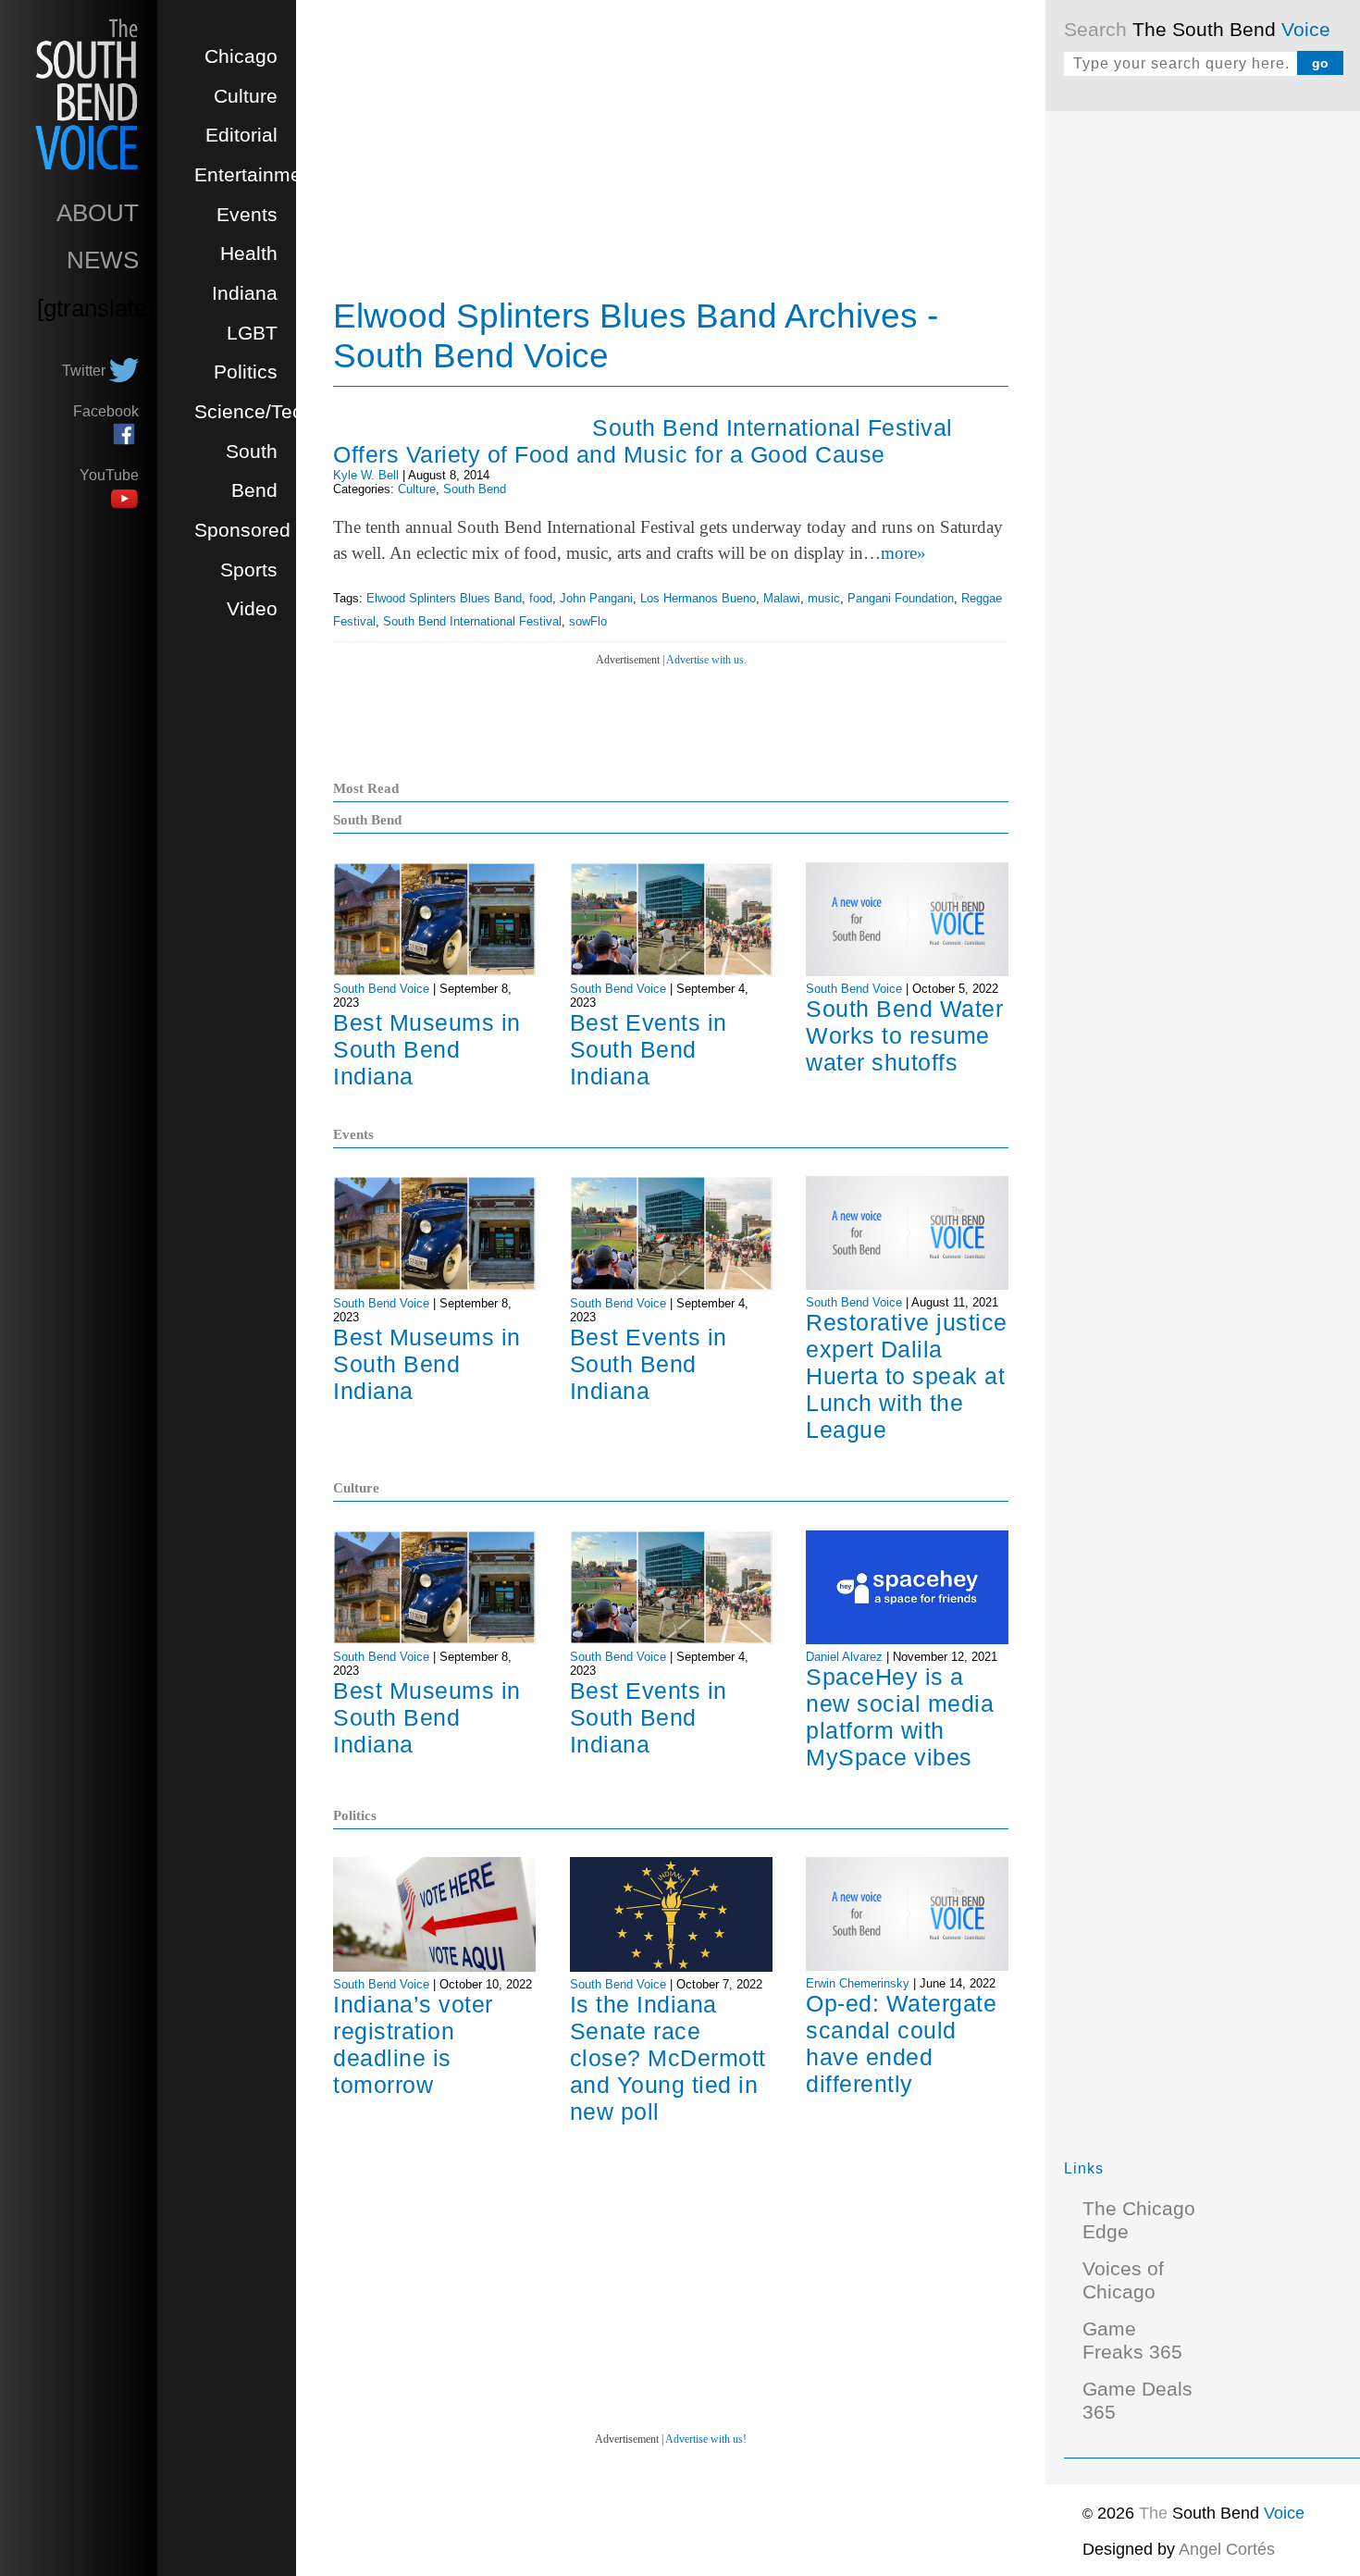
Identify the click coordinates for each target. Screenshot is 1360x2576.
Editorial (241, 135)
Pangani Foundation (901, 598)
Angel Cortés (1227, 2549)
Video (252, 609)
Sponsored (242, 530)
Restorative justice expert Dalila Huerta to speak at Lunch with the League (907, 1376)
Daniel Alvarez (844, 1657)
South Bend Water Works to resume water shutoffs (904, 1035)
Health (249, 254)
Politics (246, 372)
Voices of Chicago (1123, 2280)
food (541, 598)
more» (903, 553)
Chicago (241, 56)
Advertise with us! (706, 2439)
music (824, 598)
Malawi (782, 598)
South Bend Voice (381, 989)
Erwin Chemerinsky (858, 1983)
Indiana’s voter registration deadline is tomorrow (413, 2044)
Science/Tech (254, 412)
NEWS (103, 260)
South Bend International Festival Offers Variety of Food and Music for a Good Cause (643, 441)
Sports (249, 570)
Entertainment (256, 175)
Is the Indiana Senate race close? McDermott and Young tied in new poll (668, 2058)
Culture (246, 96)
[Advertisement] (1203, 407)
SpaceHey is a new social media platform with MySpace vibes (900, 1717)
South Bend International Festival (472, 621)
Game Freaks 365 (1132, 2341)
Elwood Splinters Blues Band (444, 598)
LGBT (252, 333)
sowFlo (588, 621)
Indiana (245, 293)
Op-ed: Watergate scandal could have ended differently (901, 2043)
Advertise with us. (706, 660)
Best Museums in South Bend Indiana (427, 1049)
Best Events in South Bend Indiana (649, 1049)
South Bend (475, 489)
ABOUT (98, 213)
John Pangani (596, 598)
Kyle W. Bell (366, 475)
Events (247, 215)
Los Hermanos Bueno (698, 598)
